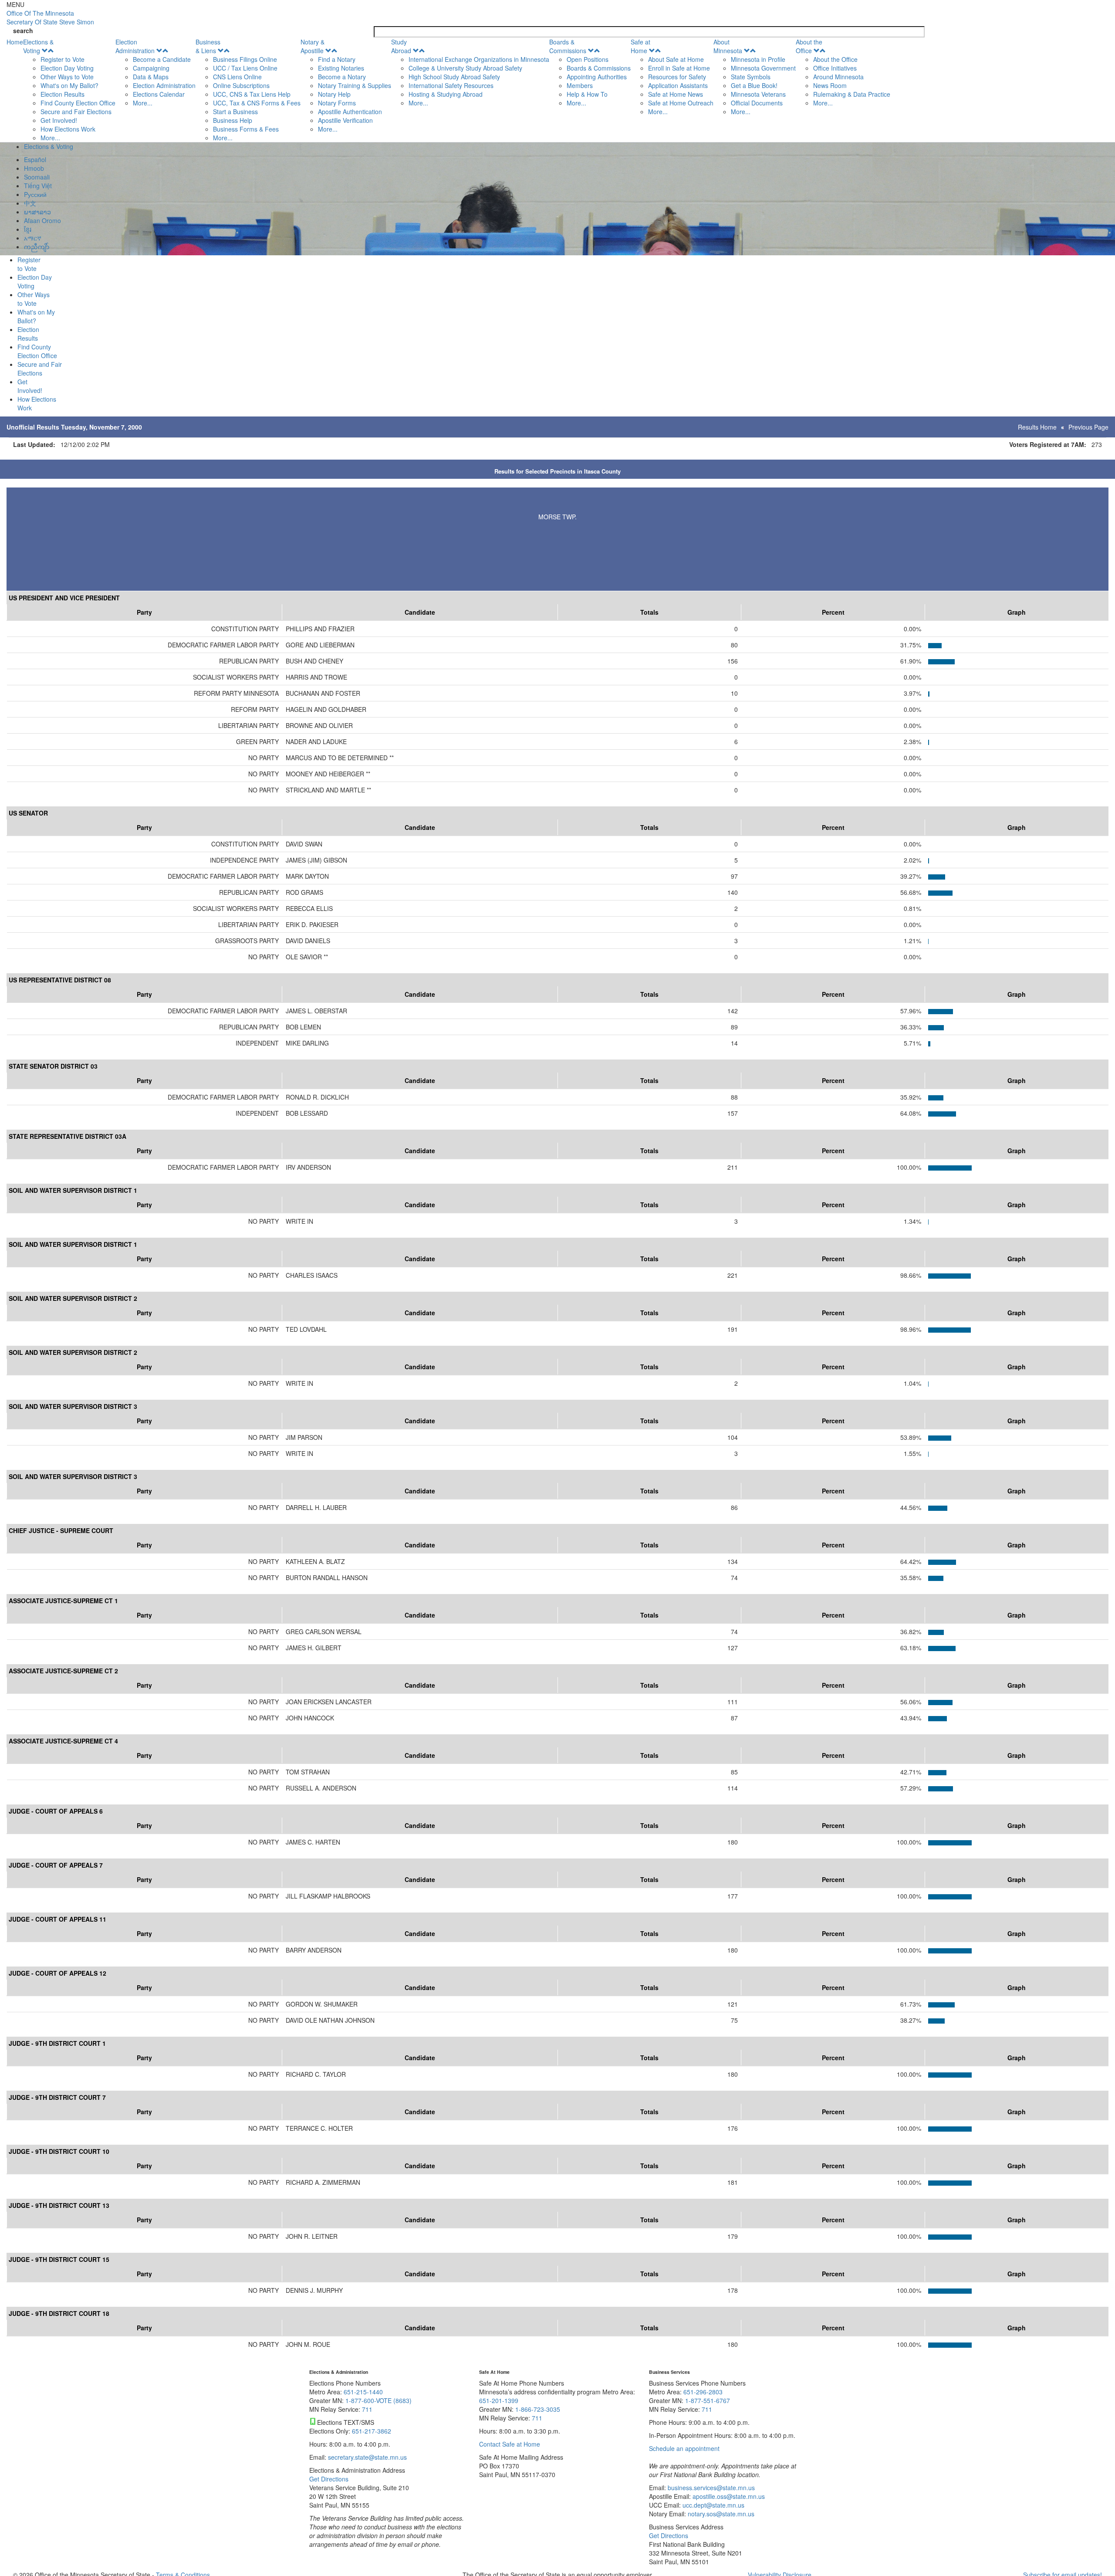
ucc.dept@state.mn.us (713, 2505)
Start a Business (235, 112)
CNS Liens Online (237, 77)
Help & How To (587, 94)
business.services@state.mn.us (710, 2488)
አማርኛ (33, 238)
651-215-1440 (363, 2392)
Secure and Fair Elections (76, 112)
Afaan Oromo (42, 220)
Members (580, 85)
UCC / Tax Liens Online (245, 68)
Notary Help (334, 94)
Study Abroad (401, 46)
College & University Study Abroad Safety (465, 68)
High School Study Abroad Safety (454, 77)
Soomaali (37, 177)
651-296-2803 (703, 2392)
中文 (30, 203)
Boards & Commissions (568, 46)
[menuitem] (69, 90)
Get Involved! (59, 120)
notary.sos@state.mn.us (720, 2514)
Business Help (233, 120)
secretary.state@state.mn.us (367, 2457)
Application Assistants (678, 85)
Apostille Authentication (350, 112)
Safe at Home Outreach (681, 103)
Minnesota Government (763, 68)
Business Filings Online (245, 59)
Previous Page (1088, 427)
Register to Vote (63, 59)
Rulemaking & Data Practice (852, 94)
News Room (830, 85)
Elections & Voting (38, 46)
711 (367, 2409)
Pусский (35, 194)
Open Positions (588, 59)
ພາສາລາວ (37, 212)
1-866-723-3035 (538, 2409)
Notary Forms (337, 103)
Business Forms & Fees (246, 129)
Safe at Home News (676, 94)
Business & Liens (208, 46)
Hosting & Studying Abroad (446, 94)
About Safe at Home (676, 59)
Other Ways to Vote (67, 77)
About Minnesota (728, 46)
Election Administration (135, 46)
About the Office (809, 46)
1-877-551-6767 (708, 2400)
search (23, 30)
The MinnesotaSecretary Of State (50, 17)
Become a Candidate (162, 59)
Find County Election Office (78, 103)
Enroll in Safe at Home (679, 68)
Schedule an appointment (684, 2448)
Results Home (1037, 427)
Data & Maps (151, 77)
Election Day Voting (67, 68)
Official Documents (757, 103)
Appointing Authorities (597, 77)
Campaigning (151, 68)
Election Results (63, 94)
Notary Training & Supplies (355, 85)
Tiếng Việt (38, 186)
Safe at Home (640, 46)
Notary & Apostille (313, 46)
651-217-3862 (372, 2431)
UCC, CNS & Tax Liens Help (252, 94)
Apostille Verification (345, 120)
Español (35, 159)
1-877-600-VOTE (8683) (378, 2400)
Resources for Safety (677, 77)
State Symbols (751, 77)
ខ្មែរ (28, 229)
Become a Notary (342, 77)
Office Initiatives (835, 68)
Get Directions (329, 2479)
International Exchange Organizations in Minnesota (479, 59)
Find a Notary (337, 59)
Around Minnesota (838, 77)
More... (50, 138)
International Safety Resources (451, 85)
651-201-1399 (499, 2400)
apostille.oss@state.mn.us (728, 2496)
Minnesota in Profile (758, 59)
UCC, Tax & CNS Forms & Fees (257, 103)
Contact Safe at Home (510, 2444)
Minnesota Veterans (758, 94)
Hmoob (34, 168)
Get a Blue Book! (754, 85)
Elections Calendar (159, 94)
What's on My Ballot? (69, 85)
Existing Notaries (341, 68)
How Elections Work (68, 129)
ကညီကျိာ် (37, 247)
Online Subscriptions (241, 85)
